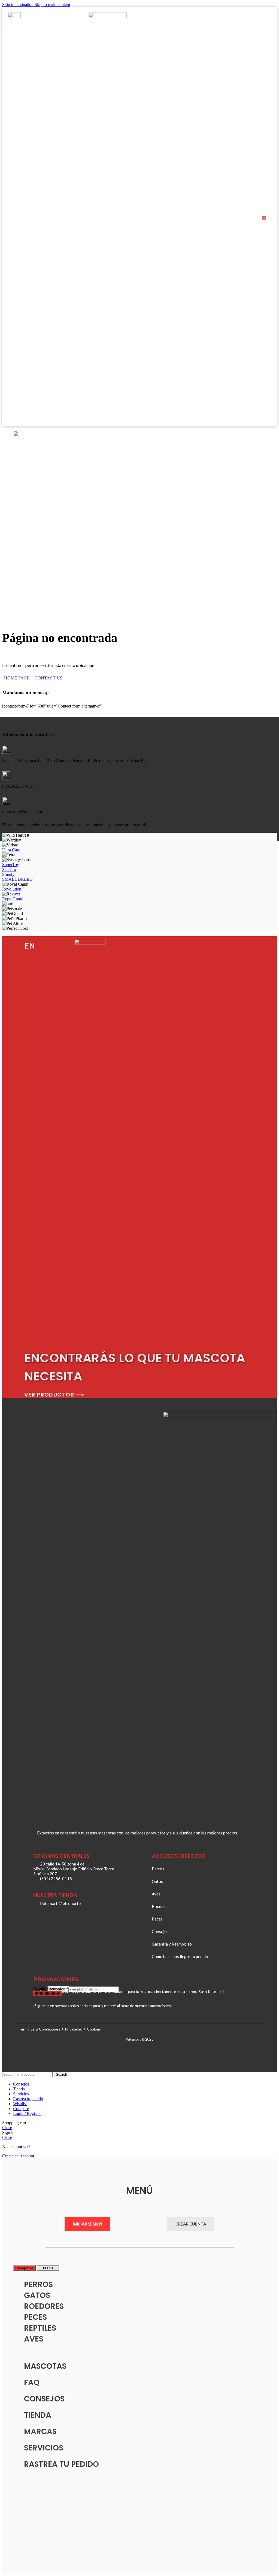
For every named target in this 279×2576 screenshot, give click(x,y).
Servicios (44, 2448)
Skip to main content (52, 4)
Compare (21, 2109)
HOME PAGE (17, 678)
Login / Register (27, 2113)
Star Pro (9, 869)
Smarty (8, 874)
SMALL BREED (17, 879)
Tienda (38, 2415)
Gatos (37, 2295)
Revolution (12, 889)
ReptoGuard (13, 899)
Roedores (44, 2306)
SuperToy (11, 865)
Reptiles (40, 2328)
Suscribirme (47, 1993)
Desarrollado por (142, 2060)
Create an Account (18, 2156)
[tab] (24, 2268)
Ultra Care (11, 850)
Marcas (40, 2432)
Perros (38, 2284)
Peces (35, 2317)
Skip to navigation (18, 4)
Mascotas (45, 2366)
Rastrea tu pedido (61, 2464)
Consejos (44, 2399)
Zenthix (161, 2061)
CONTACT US (48, 678)
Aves (34, 2339)
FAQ (32, 2383)
